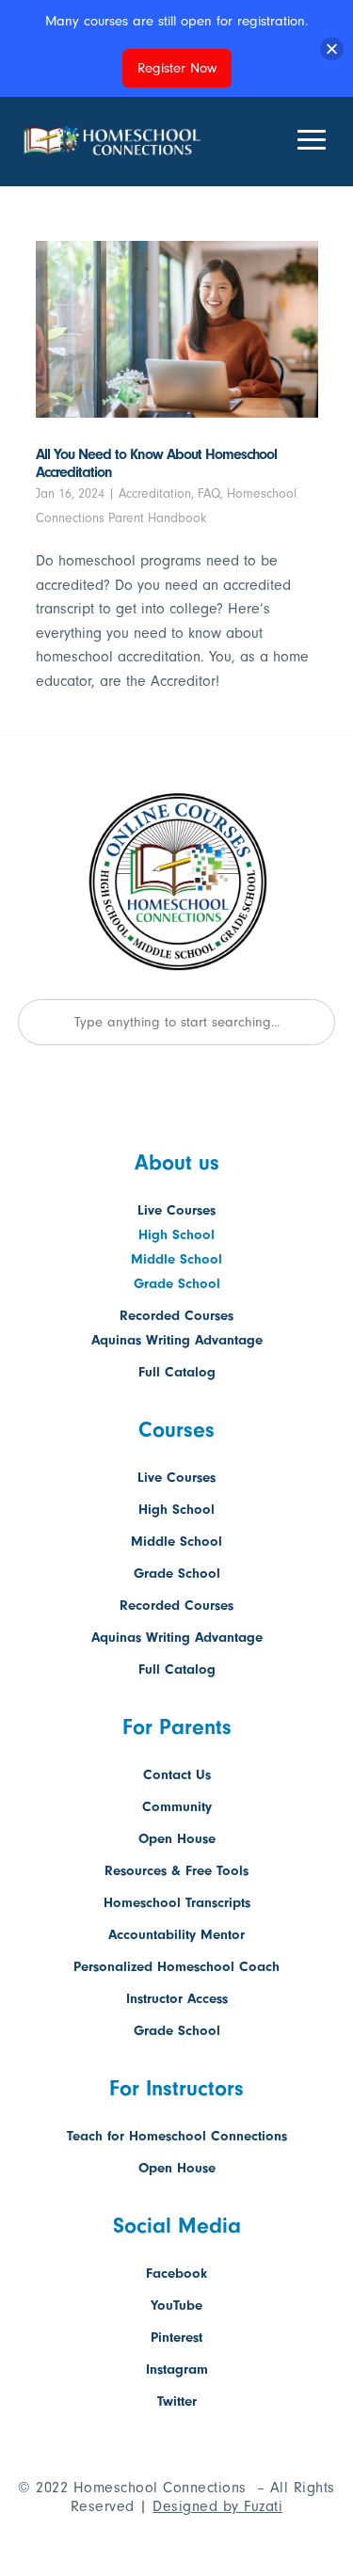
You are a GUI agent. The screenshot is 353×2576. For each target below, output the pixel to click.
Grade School (177, 1284)
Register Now (177, 68)
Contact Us (177, 1775)
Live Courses (176, 1210)
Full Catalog (177, 1372)
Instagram (177, 2369)
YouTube (176, 2306)
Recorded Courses (176, 1316)
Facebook (176, 2274)
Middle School (176, 1259)
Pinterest (176, 2337)
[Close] (332, 48)
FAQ (209, 493)
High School (176, 1235)
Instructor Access (177, 1999)
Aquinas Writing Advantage (177, 1340)
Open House (177, 1839)
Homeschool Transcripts (177, 1903)
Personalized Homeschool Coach (176, 1967)
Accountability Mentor (176, 1935)
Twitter (177, 2401)
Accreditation (155, 493)
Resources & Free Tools (176, 1871)
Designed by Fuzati (217, 2506)
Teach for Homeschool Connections (177, 2136)
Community (177, 1807)
